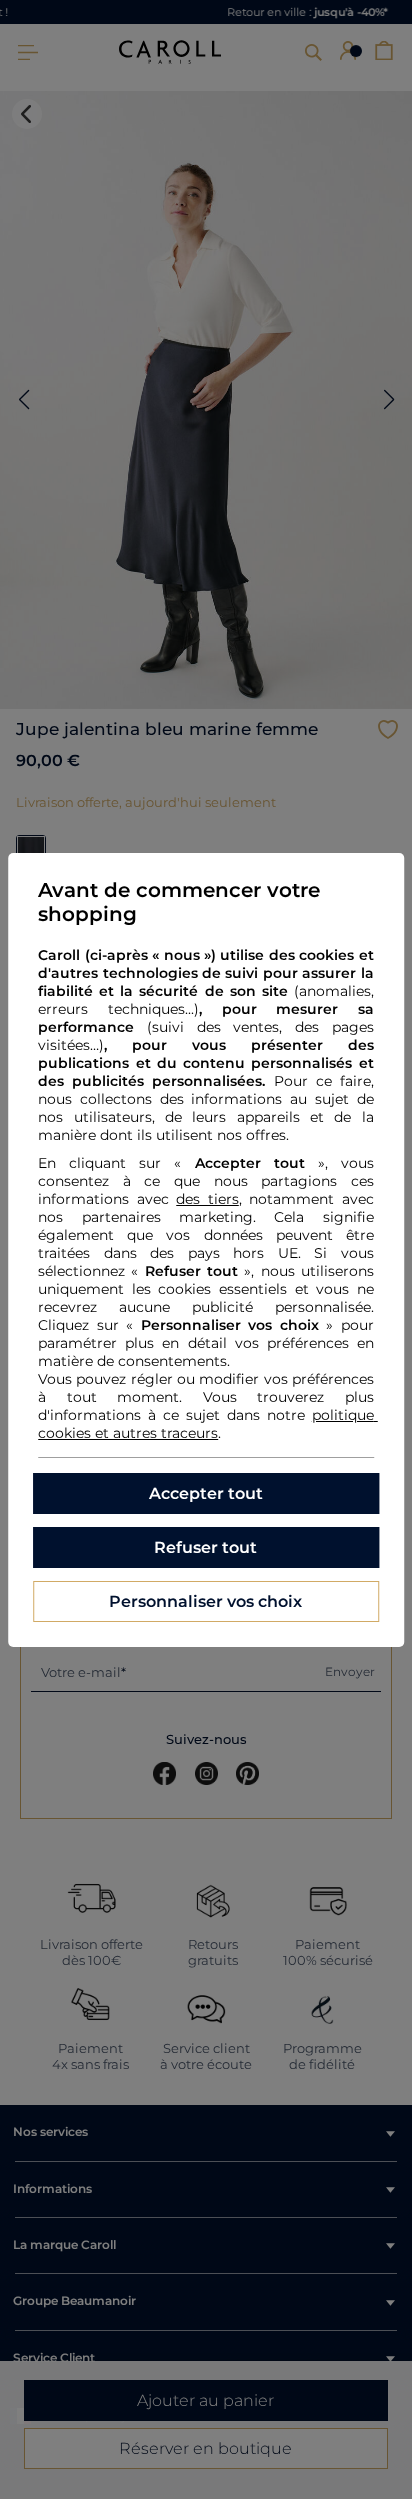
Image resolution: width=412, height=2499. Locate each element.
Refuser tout (205, 1547)
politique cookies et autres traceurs (208, 1424)
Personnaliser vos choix (205, 1601)
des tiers (207, 1199)
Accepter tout (206, 1493)
